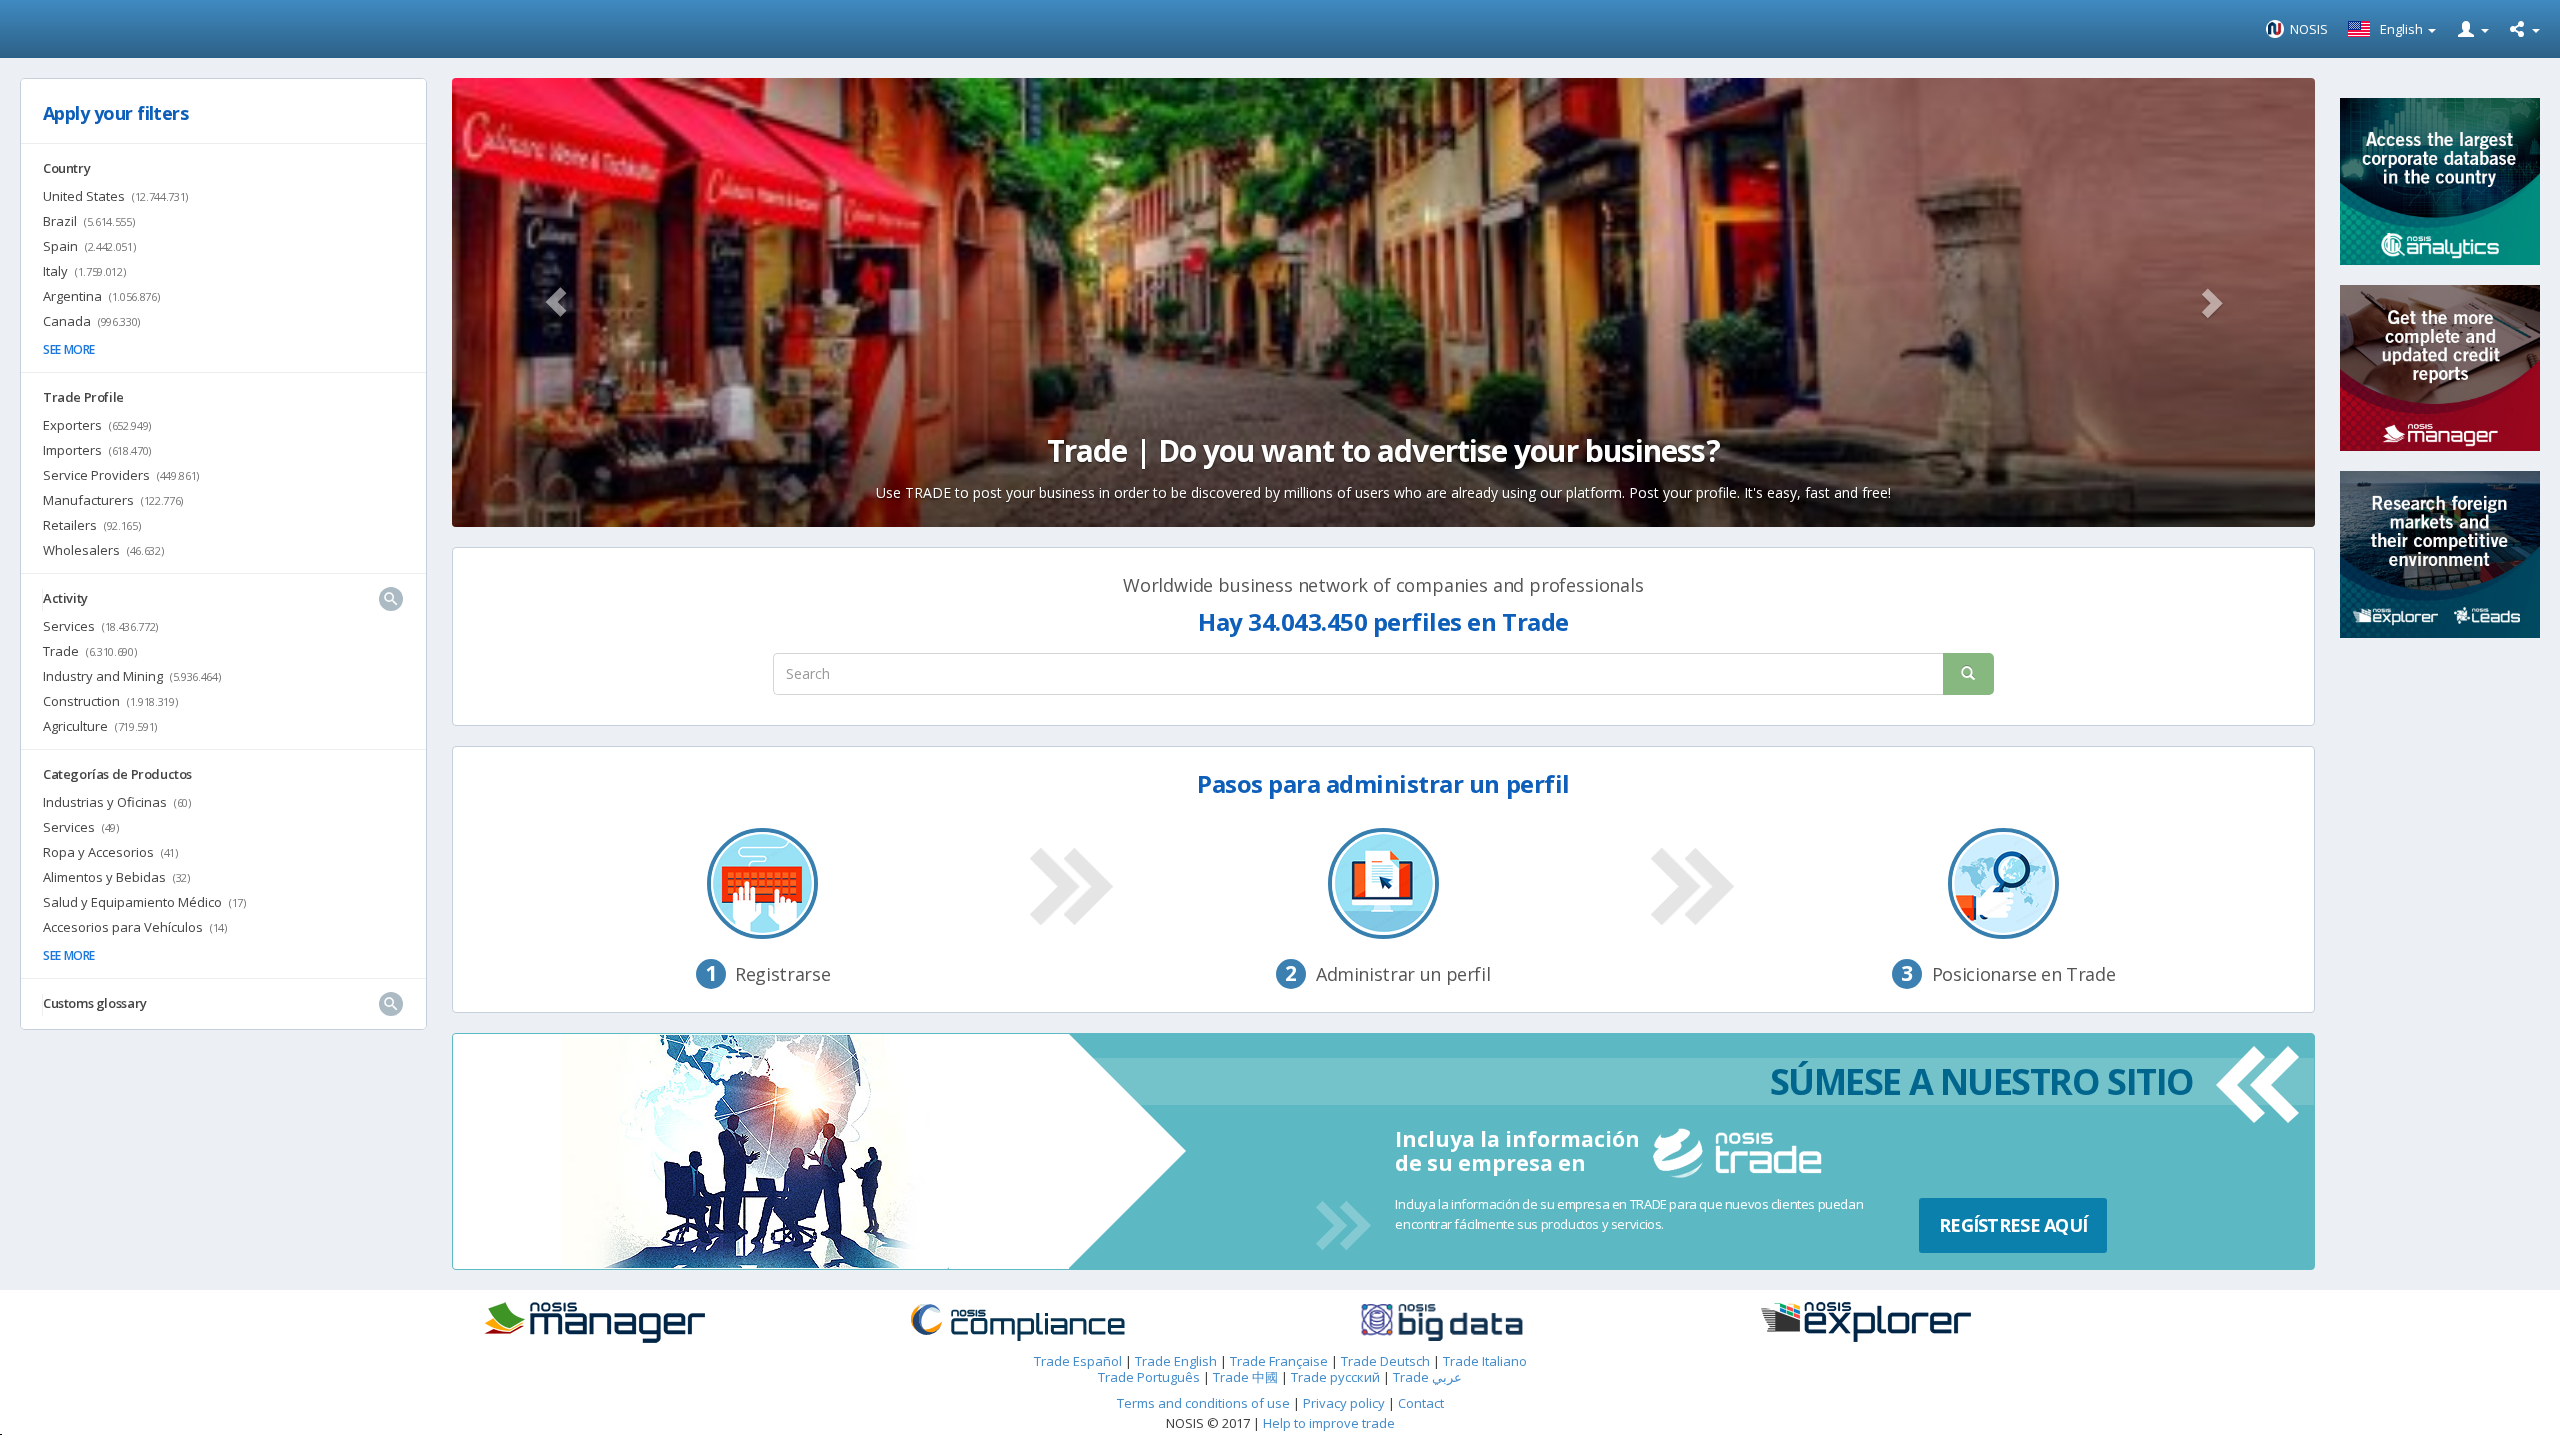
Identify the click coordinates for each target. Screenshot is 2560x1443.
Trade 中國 (1245, 1377)
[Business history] (644, 1322)
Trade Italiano (1485, 1361)
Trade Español (1078, 1361)
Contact (1421, 1403)
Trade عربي (1427, 1377)
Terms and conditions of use (1203, 1403)
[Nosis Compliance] (1068, 1322)
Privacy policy (1345, 1403)
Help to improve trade (1329, 1423)
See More (69, 349)
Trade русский (1335, 1377)
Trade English (1176, 1361)
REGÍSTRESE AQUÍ (2013, 1225)
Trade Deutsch (1385, 1361)
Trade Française (1279, 1361)
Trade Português (1149, 1377)
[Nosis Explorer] (1916, 1322)
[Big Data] (1492, 1322)
